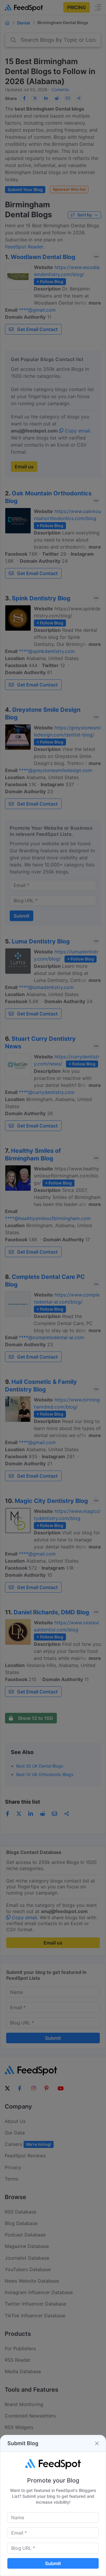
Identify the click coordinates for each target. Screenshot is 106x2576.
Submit (53, 2563)
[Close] (97, 2443)
